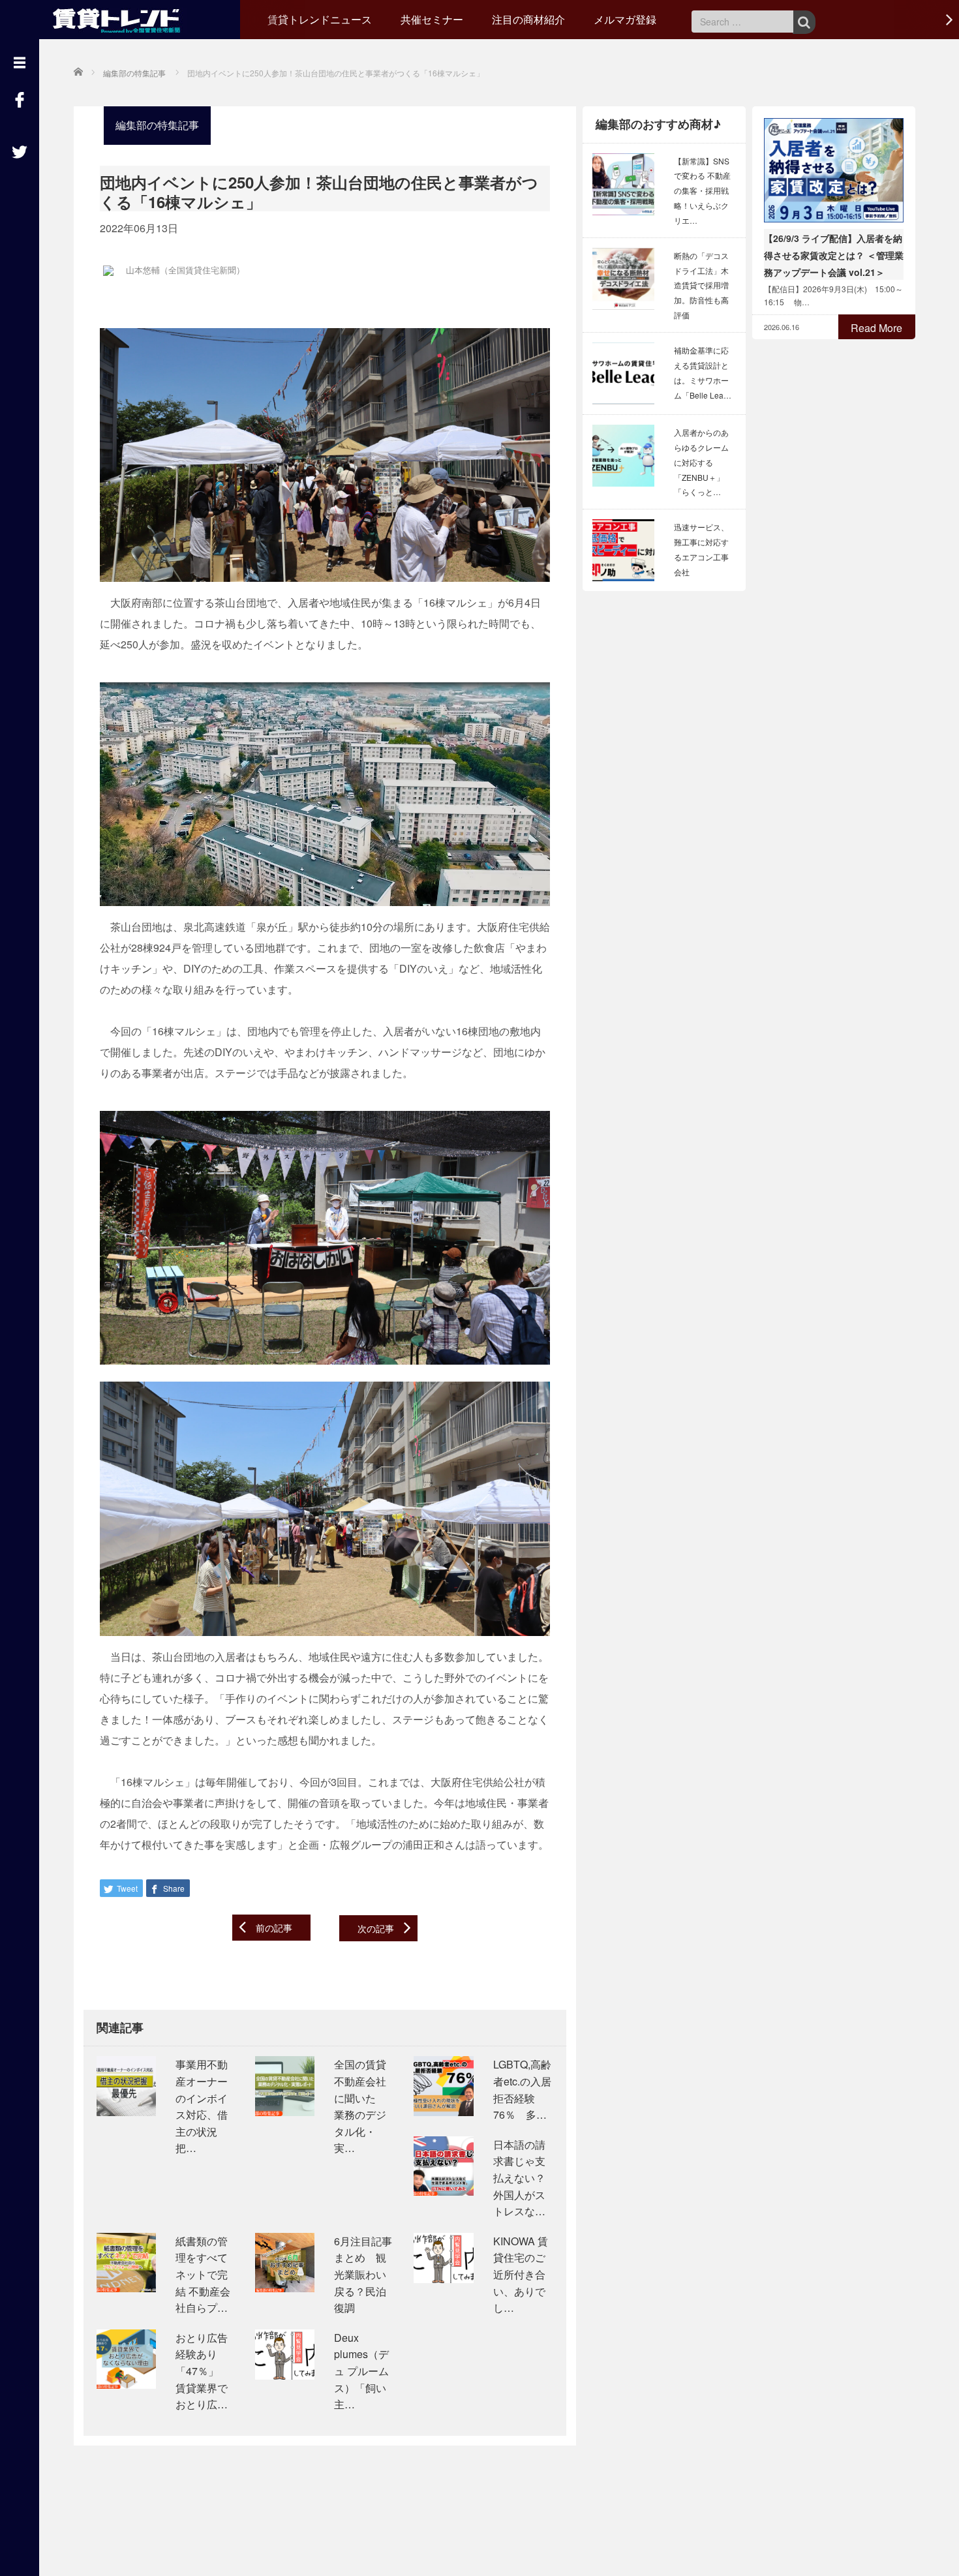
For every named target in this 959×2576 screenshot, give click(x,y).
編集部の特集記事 (157, 125)
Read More (876, 328)
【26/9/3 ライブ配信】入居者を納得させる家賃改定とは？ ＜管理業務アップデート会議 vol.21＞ (834, 255)
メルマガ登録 (625, 19)
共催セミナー (432, 19)
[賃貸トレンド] (120, 18)
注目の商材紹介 (528, 19)
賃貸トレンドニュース (320, 19)
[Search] (804, 22)
